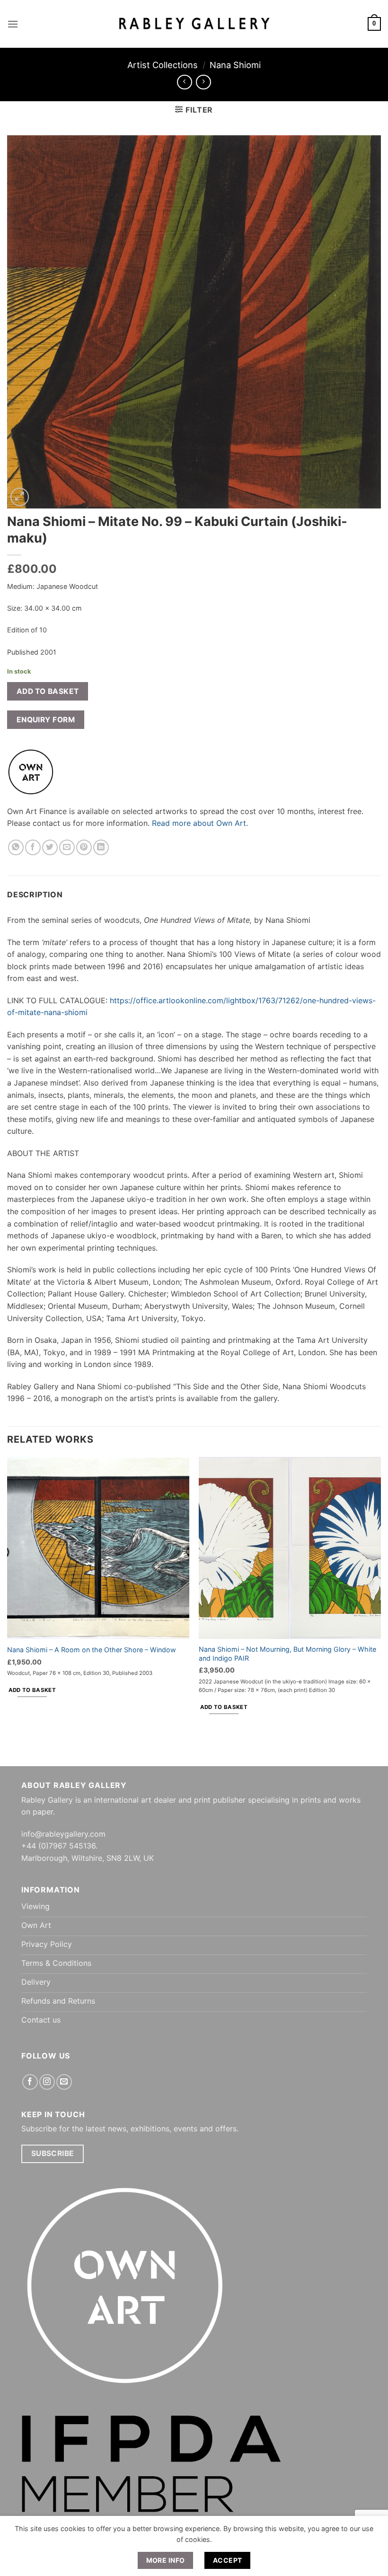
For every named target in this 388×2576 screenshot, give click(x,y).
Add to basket (48, 691)
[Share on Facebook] (33, 847)
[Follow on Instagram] (47, 2082)
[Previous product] (203, 82)
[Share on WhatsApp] (16, 847)
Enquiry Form (46, 720)
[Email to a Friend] (67, 847)
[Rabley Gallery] (194, 24)
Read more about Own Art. (200, 823)
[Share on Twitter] (50, 847)
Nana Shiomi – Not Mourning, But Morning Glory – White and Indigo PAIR (287, 1654)
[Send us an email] (64, 2082)
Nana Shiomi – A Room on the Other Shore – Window (92, 1650)
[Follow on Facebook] (30, 2082)
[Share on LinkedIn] (101, 847)
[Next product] (184, 82)
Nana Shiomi (235, 65)
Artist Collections (163, 65)
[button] (13, 24)
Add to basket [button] (32, 1690)
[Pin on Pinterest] (84, 847)
